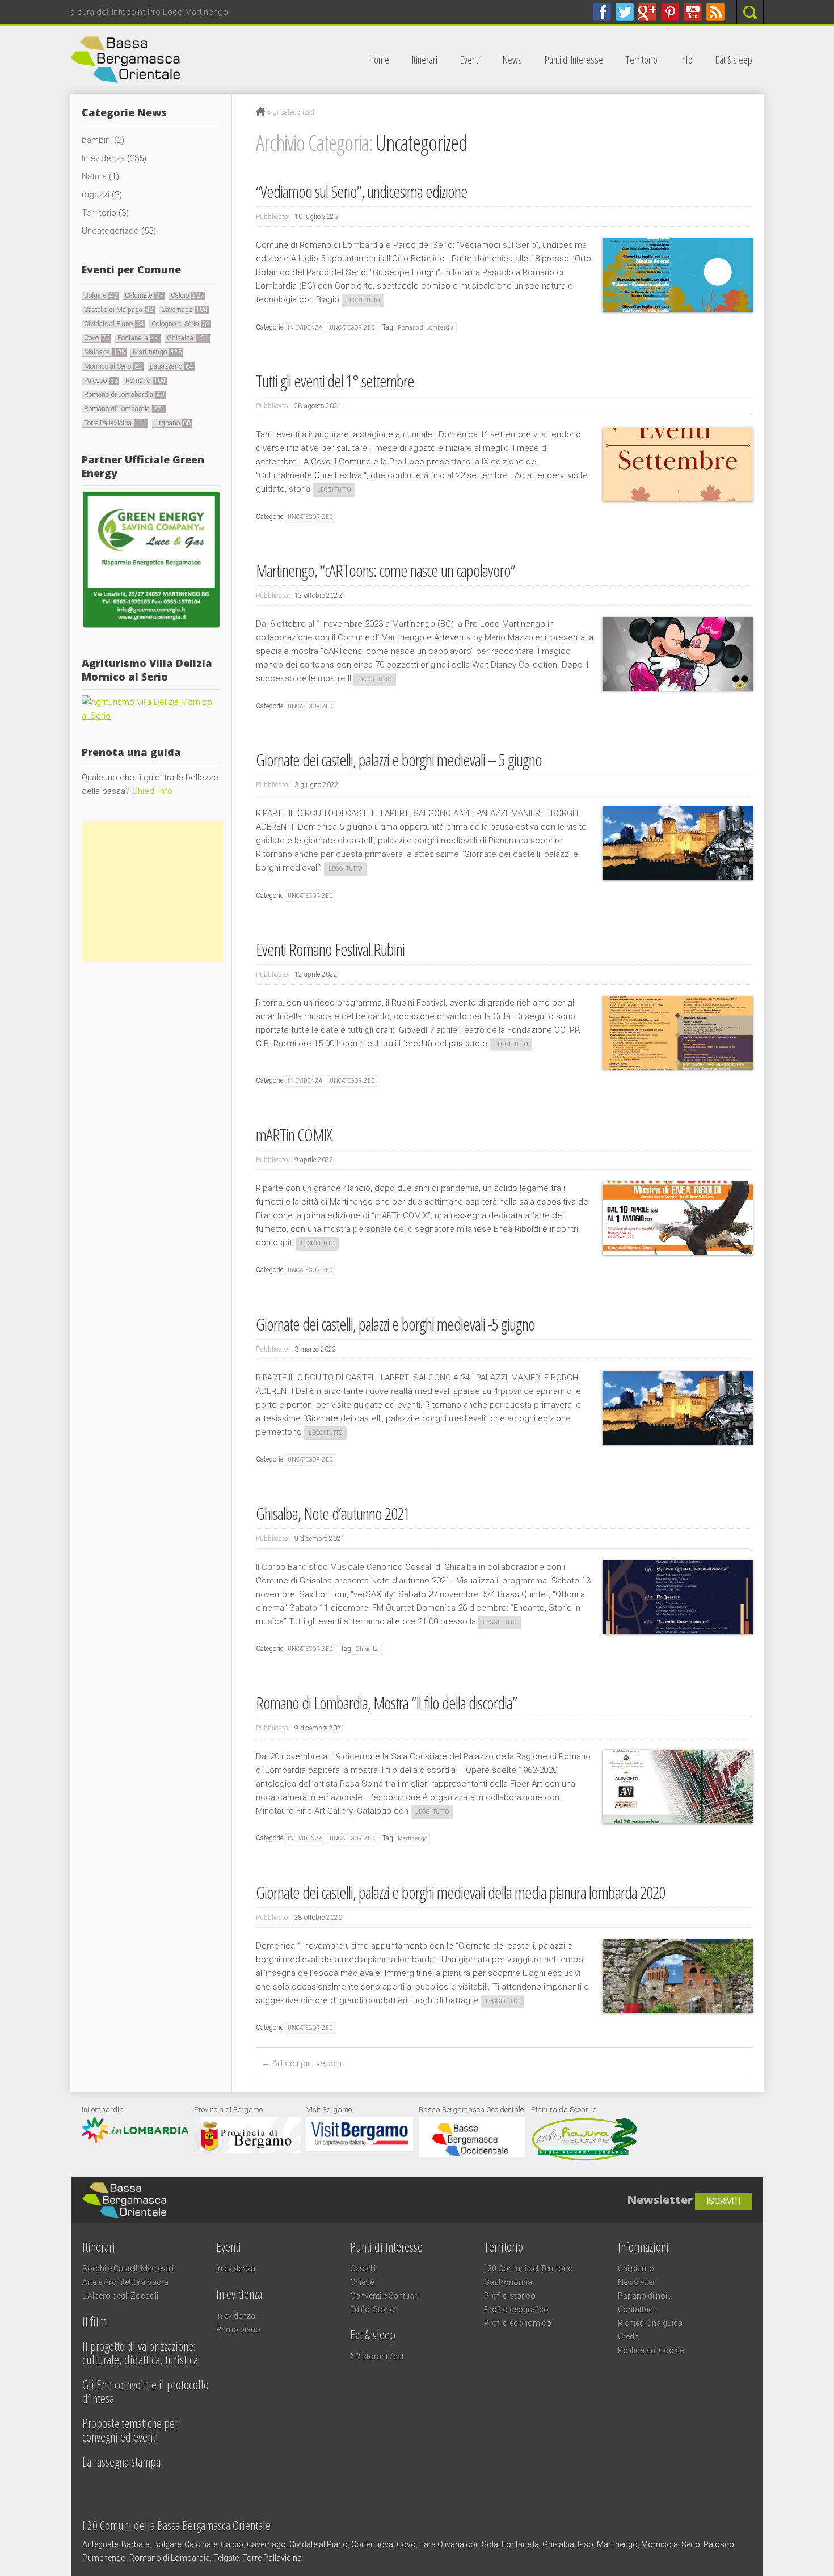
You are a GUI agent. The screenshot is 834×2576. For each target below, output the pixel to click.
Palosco (101, 381)
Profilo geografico (516, 2309)
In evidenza (305, 328)
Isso (586, 2544)
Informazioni (643, 2246)
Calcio (188, 295)
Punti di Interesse (574, 60)
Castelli (363, 2269)
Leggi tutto (363, 300)
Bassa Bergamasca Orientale (238, 2194)
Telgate (226, 2558)
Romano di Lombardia (426, 328)
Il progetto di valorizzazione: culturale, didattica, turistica (140, 2353)
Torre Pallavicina (115, 423)
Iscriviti (724, 2201)
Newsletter (637, 2282)
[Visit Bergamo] (360, 2148)
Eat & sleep (734, 60)
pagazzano (172, 366)
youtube (693, 12)
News (512, 60)
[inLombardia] (135, 2140)
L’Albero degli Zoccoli (120, 2296)
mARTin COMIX (294, 1135)
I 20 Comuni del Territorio (528, 2269)
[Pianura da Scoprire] (584, 2159)
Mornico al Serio (113, 366)
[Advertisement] (153, 892)
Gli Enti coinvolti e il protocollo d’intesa (146, 2391)
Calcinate (144, 295)
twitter (625, 12)
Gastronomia (508, 2282)
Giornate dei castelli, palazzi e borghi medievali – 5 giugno (399, 760)
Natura (94, 176)
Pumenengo (104, 2558)
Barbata (136, 2544)
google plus (647, 12)
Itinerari (425, 60)
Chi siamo (636, 2269)
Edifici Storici (373, 2309)
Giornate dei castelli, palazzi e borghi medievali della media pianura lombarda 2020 (460, 1892)
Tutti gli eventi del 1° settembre (335, 381)
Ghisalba (367, 1649)
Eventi (470, 60)
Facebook (602, 12)
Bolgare (101, 295)
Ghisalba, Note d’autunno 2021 (333, 1513)
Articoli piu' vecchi (302, 2063)
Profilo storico (510, 2296)
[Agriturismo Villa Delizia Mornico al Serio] (151, 716)
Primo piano (238, 2329)
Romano (146, 381)
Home (379, 60)
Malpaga (105, 352)
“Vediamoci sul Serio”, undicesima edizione (362, 191)
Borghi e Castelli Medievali (128, 2269)
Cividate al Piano (114, 324)
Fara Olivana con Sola (459, 2544)
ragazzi (96, 195)
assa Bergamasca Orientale (192, 60)
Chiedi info (152, 791)
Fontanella (138, 338)
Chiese (362, 2282)
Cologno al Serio (181, 324)
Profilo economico (518, 2323)
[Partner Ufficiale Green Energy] (151, 627)
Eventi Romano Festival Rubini (330, 949)
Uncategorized (352, 328)
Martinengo (412, 1838)
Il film (94, 2321)
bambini (97, 140)
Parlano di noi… (645, 2296)
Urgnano (173, 423)
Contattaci (636, 2309)
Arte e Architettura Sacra (125, 2282)
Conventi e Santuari (384, 2296)
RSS (715, 12)
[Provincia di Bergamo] (247, 2151)
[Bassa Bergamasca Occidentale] (472, 2155)
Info (686, 60)
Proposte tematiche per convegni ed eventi (130, 2430)
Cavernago (184, 310)
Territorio (642, 60)
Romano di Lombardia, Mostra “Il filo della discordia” (386, 1703)
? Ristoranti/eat (377, 2357)
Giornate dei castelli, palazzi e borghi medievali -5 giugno (395, 1324)
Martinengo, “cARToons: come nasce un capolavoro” (386, 570)
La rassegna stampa (121, 2461)
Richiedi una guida (650, 2323)
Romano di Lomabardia (124, 395)
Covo (97, 338)
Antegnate (100, 2544)
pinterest (670, 12)
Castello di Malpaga (119, 310)
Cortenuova (372, 2544)
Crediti (629, 2337)
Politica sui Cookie (651, 2350)
